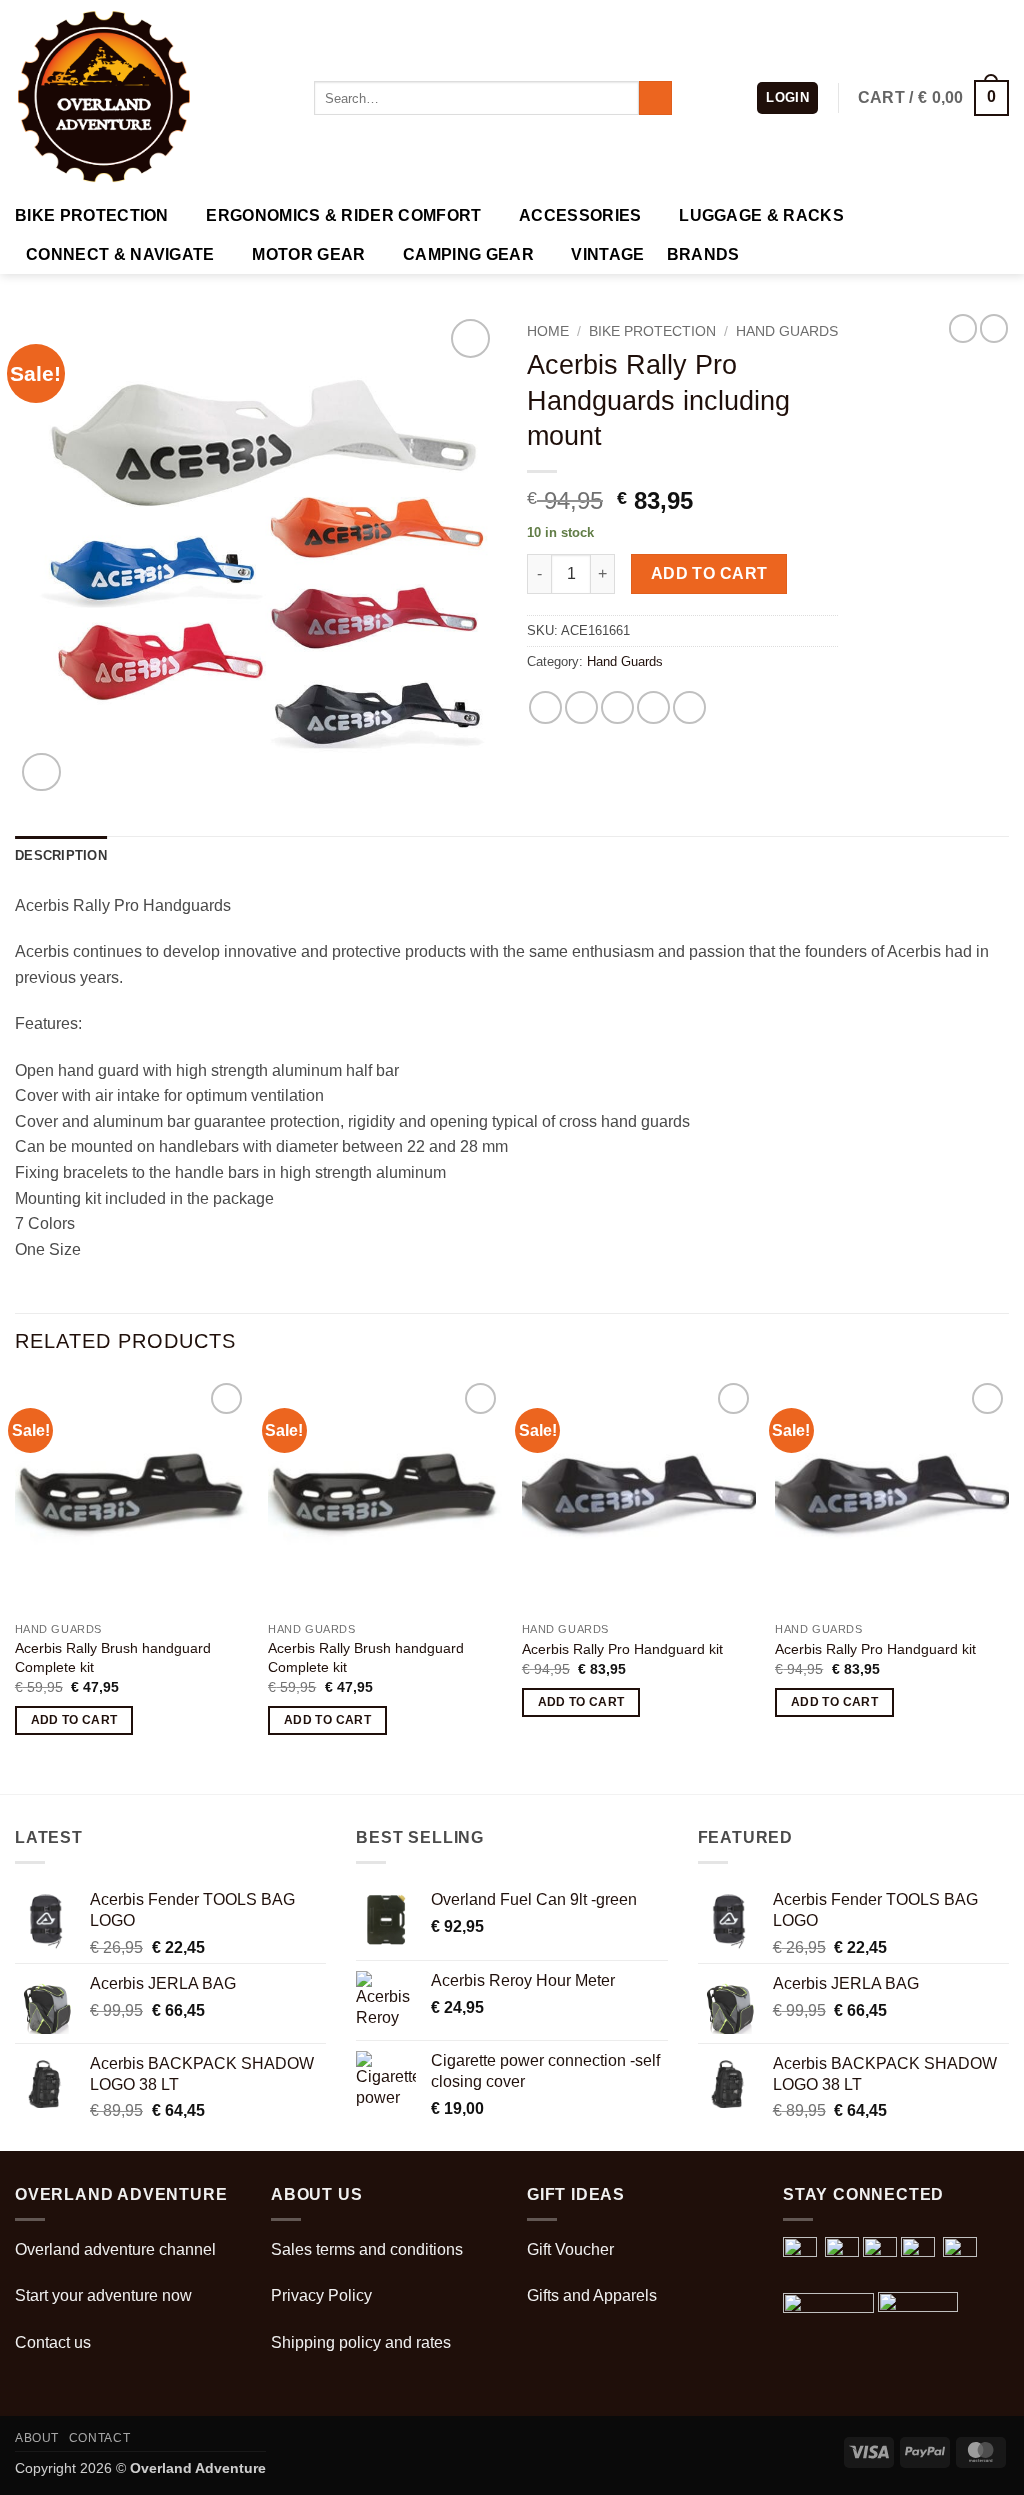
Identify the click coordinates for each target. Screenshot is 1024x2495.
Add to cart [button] (74, 1720)
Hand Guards (787, 331)
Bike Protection (92, 215)
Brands (703, 254)
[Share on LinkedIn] (689, 707)
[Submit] (655, 98)
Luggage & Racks (761, 215)
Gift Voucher (570, 2249)
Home (548, 331)
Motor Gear (308, 254)
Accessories (580, 215)
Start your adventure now (103, 2295)
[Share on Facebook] (545, 707)
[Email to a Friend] (617, 707)
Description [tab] (61, 855)
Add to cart (709, 573)
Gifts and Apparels (592, 2295)
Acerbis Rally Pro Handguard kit (622, 1649)
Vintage (607, 254)
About (37, 2438)
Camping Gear (468, 254)
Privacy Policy (321, 2295)
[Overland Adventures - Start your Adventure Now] (149, 98)
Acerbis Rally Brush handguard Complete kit (113, 1657)
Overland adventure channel (115, 2249)
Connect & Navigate (120, 254)
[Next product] (963, 328)
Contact (99, 2438)
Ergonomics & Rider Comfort (343, 215)
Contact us (53, 2342)
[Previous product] (994, 328)
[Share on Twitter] (581, 707)
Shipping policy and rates (361, 2342)
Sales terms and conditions (367, 2249)
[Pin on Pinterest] (653, 707)
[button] (787, 98)
